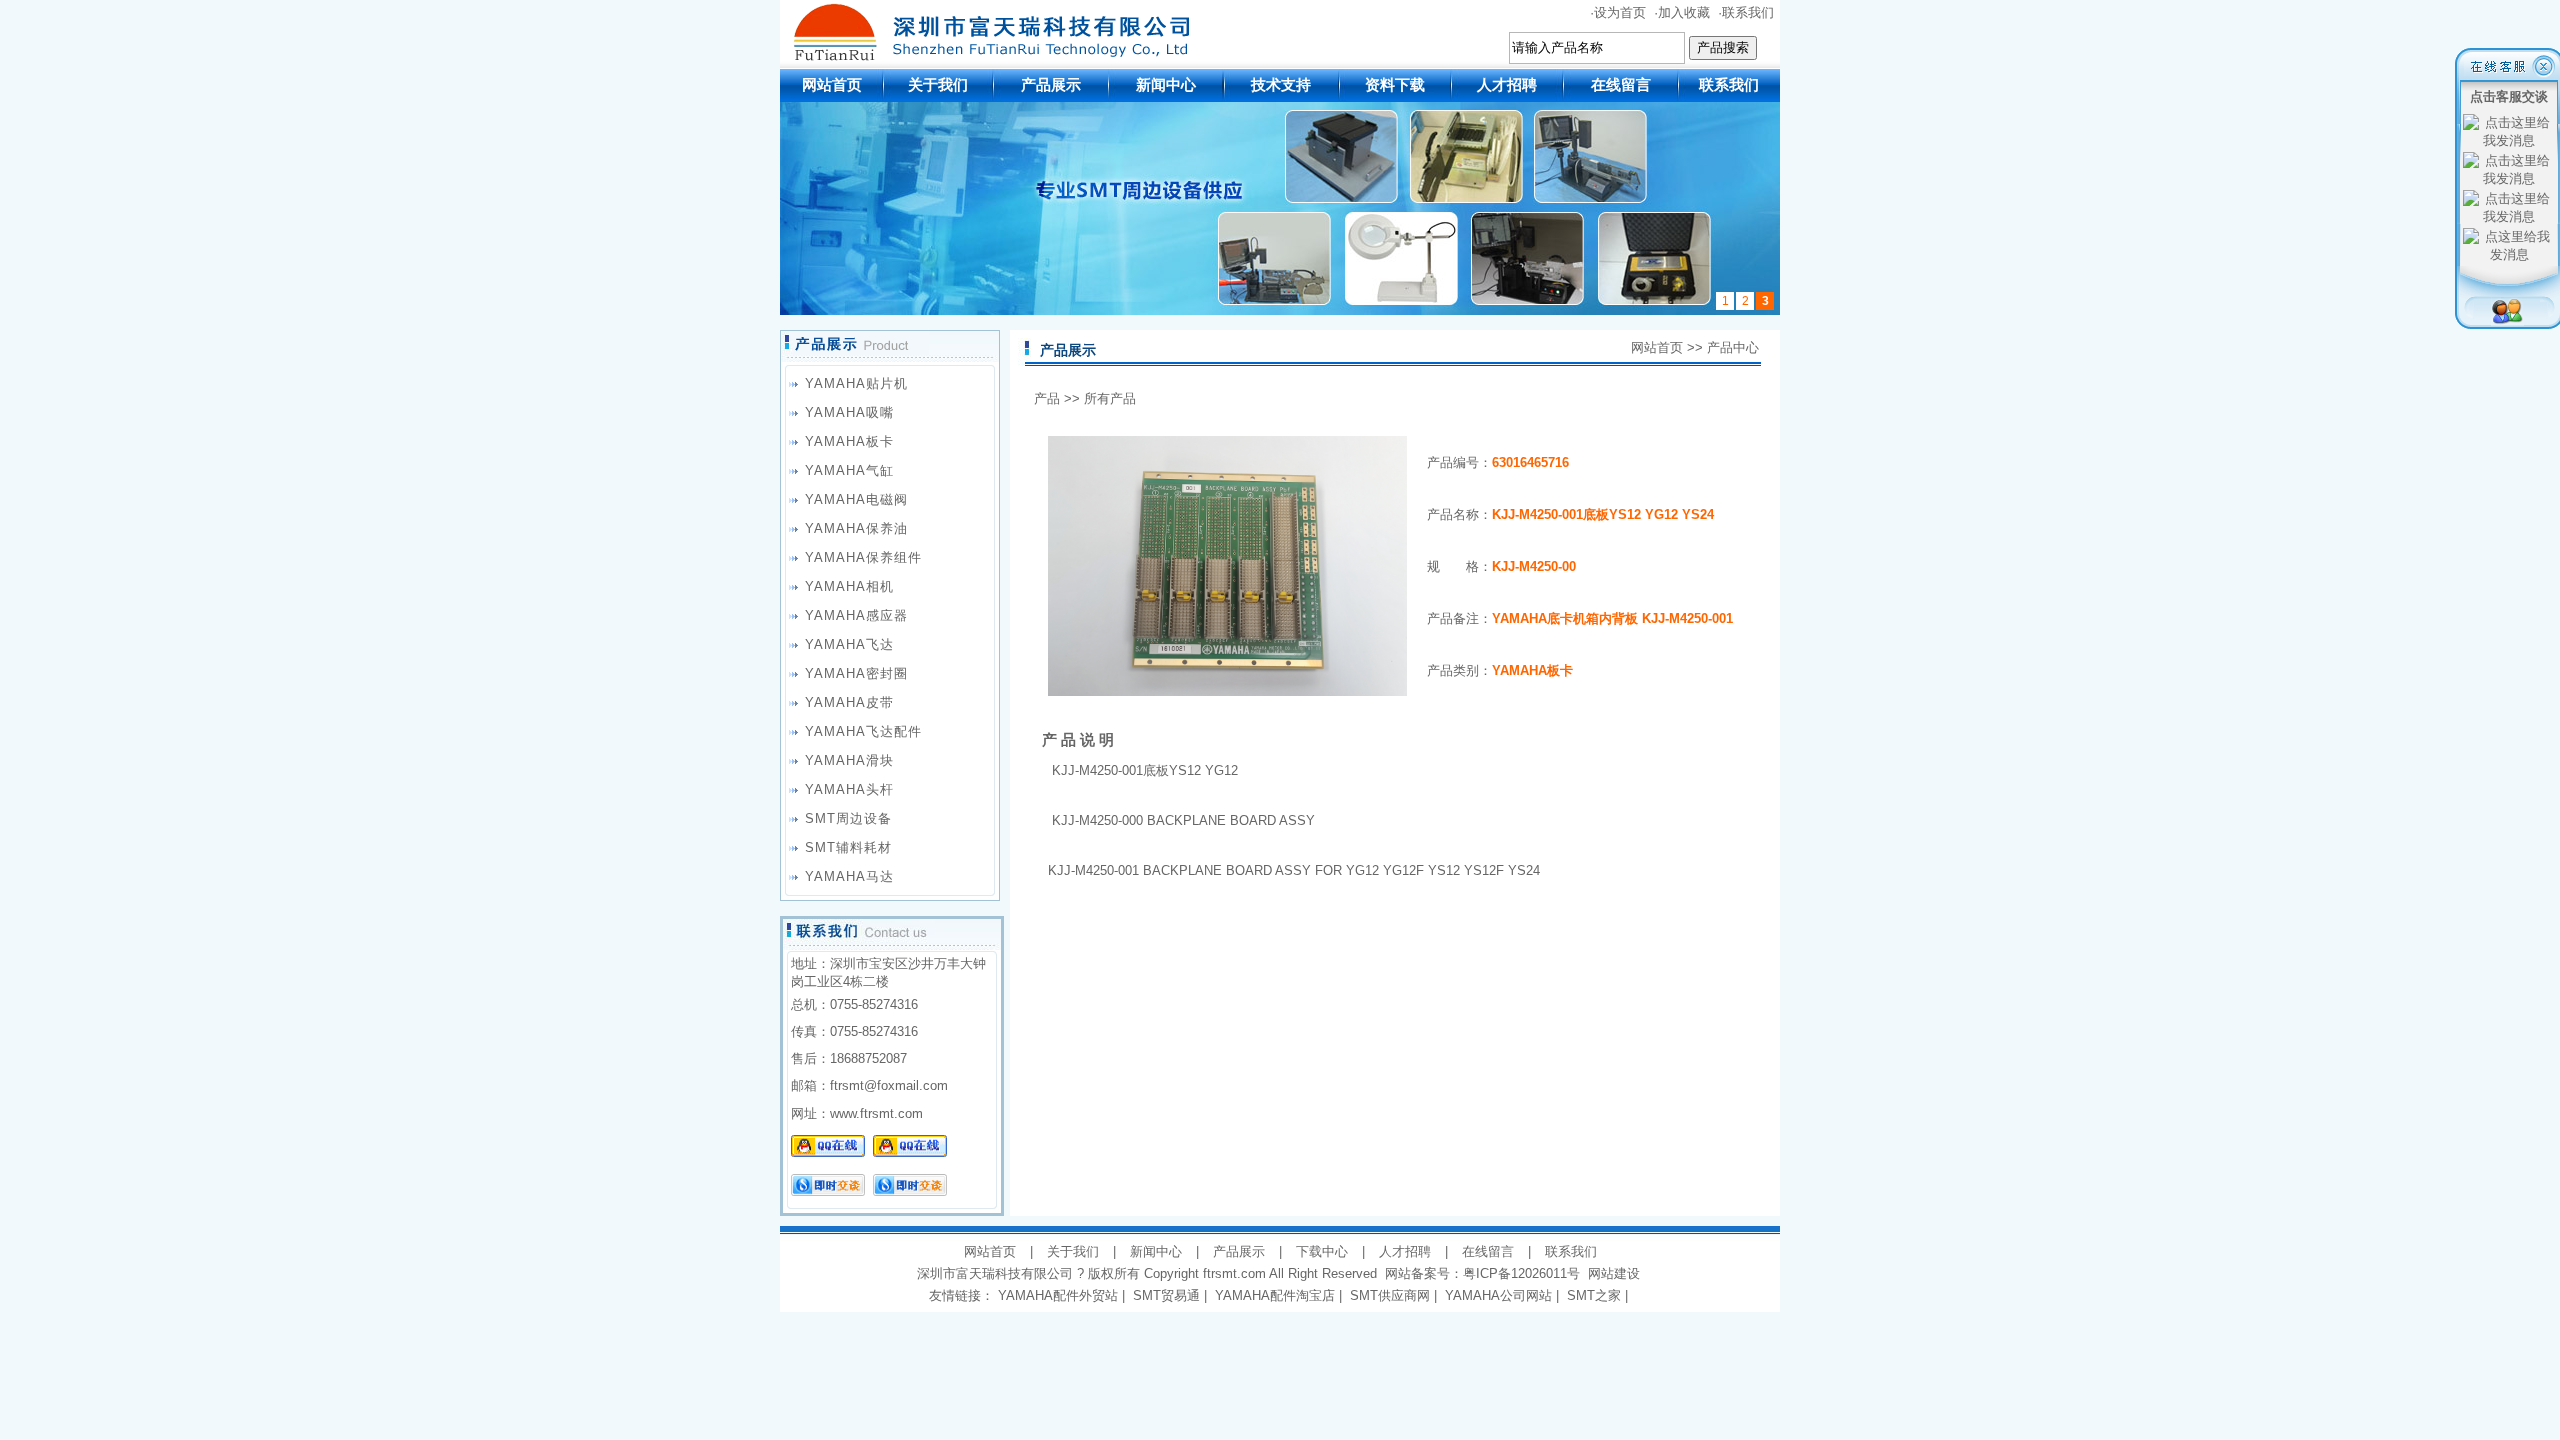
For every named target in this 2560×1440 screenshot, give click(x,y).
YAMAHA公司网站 (1498, 1295)
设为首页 (1620, 12)
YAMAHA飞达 (849, 644)
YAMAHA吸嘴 (849, 412)
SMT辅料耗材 (848, 847)
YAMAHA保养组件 (863, 557)
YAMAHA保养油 (856, 528)
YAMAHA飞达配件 (863, 731)
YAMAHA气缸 (849, 470)
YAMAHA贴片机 (856, 383)
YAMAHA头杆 (849, 789)
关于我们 (938, 84)
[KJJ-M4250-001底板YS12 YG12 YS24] (1227, 691)
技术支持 (1281, 84)
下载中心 (1322, 1251)
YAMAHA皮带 (849, 702)
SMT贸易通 (1166, 1295)
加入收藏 (1684, 12)
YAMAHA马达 (849, 876)
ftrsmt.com (1234, 1273)
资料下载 (1395, 84)
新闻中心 (1166, 84)
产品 (1047, 398)
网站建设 (1614, 1273)
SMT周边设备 (848, 818)
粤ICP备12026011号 (1521, 1273)
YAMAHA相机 (849, 586)
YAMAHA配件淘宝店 (1275, 1295)
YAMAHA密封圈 (856, 673)
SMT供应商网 (1390, 1295)
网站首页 (832, 84)
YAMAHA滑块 (849, 760)
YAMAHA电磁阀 (856, 499)
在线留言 (1621, 84)
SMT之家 (1594, 1295)
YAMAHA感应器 (856, 615)
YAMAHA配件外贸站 (1058, 1295)
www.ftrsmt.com (876, 1113)
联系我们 (1748, 12)
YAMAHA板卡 (849, 441)
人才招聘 (1507, 84)
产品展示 (1051, 84)
